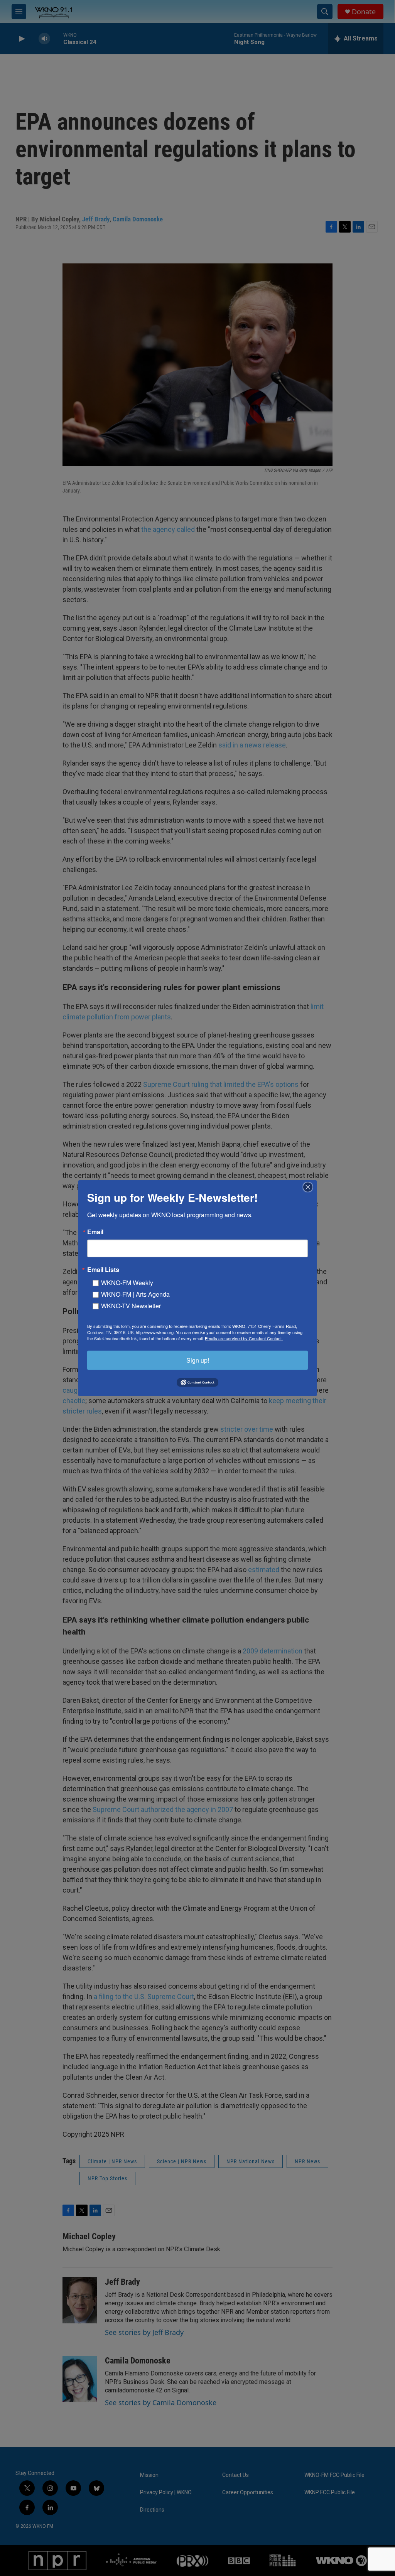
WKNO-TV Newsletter (131, 1305)
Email (95, 1231)
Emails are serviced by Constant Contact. (244, 1338)
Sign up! (198, 1360)
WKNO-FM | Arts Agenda (135, 1294)
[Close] (310, 1187)
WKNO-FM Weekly (127, 1282)
